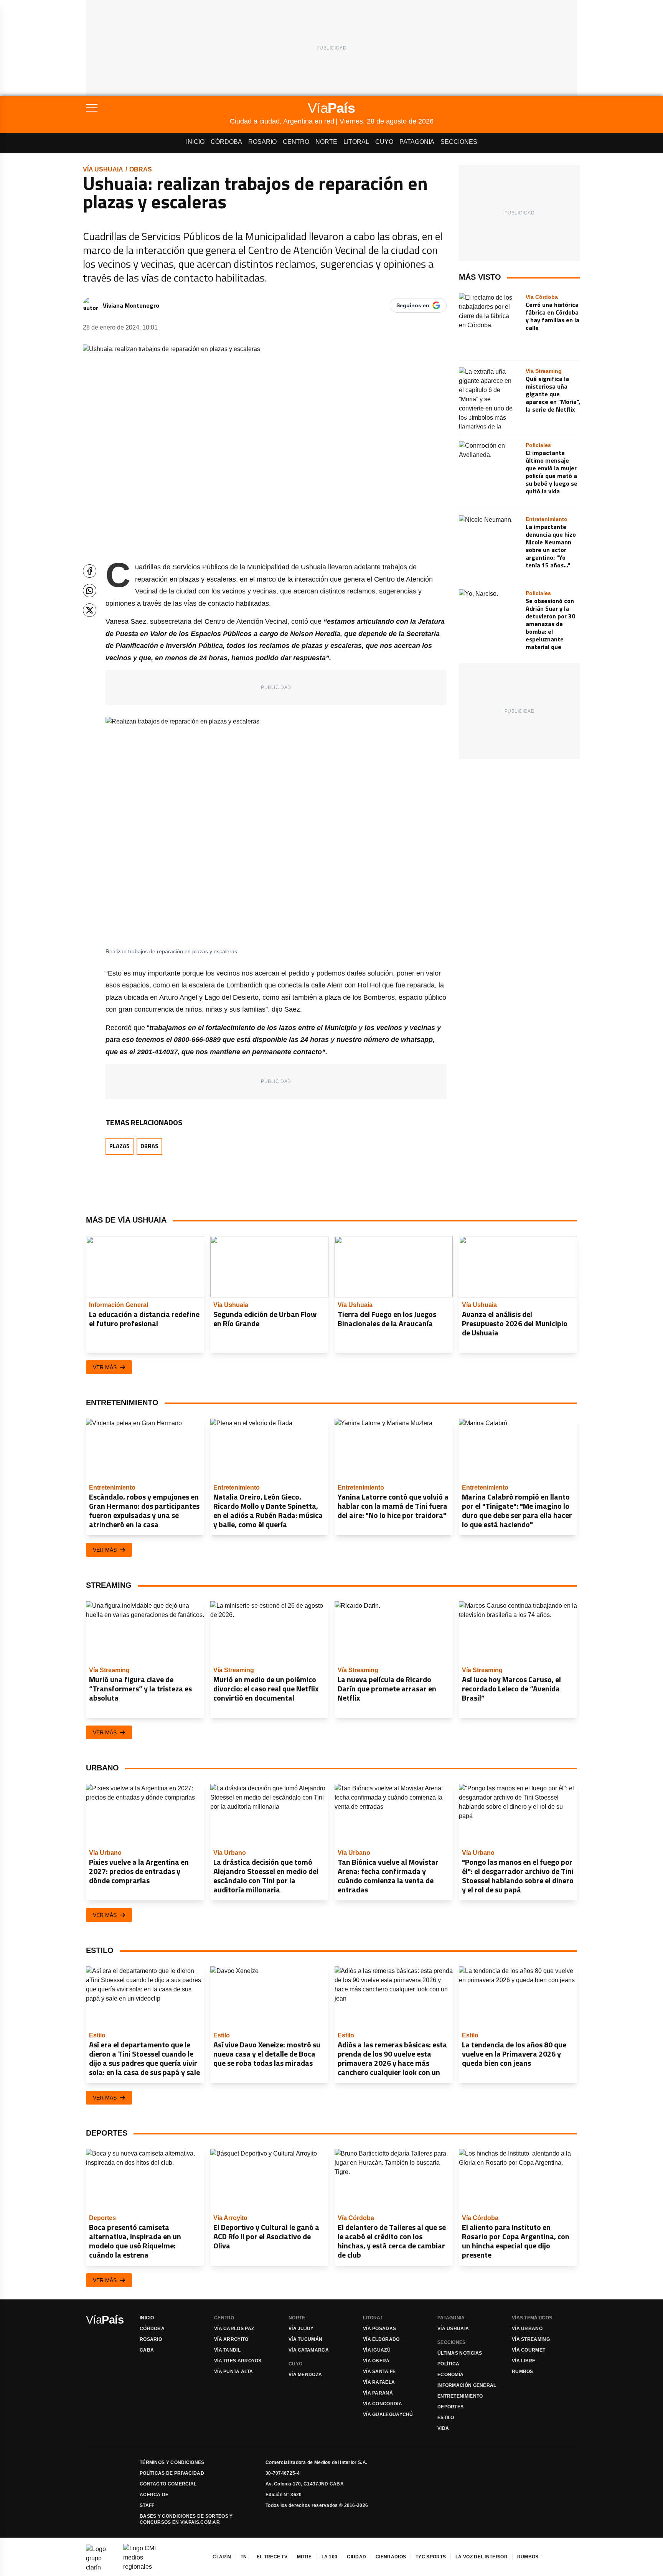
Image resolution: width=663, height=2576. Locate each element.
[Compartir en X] (90, 610)
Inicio (195, 142)
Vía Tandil (227, 2350)
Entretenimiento (460, 2396)
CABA (147, 2350)
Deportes (450, 2407)
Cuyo (384, 142)
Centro (296, 142)
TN (244, 2557)
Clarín (222, 2557)
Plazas (120, 1146)
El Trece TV (272, 2557)
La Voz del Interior (482, 2557)
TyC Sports (431, 2557)
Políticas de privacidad (172, 2473)
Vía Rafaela (379, 2382)
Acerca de (154, 2495)
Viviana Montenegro (131, 305)
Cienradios (391, 2557)
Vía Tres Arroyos (238, 2361)
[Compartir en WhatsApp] (90, 591)
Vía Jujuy (301, 2329)
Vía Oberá (376, 2361)
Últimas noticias (460, 2353)
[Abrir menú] (158, 108)
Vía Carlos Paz (234, 2329)
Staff (147, 2505)
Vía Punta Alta (233, 2372)
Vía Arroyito (231, 2339)
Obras (141, 169)
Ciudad (356, 2557)
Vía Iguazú (377, 2350)
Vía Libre (524, 2361)
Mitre (304, 2557)
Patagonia (417, 142)
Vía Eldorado (381, 2339)
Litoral (356, 142)
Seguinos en (413, 305)
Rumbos (523, 2372)
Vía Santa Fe (379, 2372)
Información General (467, 2385)
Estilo (446, 2418)
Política (448, 2364)
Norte (326, 142)
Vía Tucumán (305, 2339)
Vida (443, 2428)
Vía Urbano (527, 2329)
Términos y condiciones (172, 2462)
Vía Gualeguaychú (388, 2414)
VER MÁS (105, 1367)
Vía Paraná (378, 2393)
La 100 (330, 2557)
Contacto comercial (168, 2484)
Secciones (459, 142)
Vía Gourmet (529, 2350)
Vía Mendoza (305, 2375)
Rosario (262, 142)
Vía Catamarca (309, 2350)
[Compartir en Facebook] (90, 571)
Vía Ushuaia (103, 169)
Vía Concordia (383, 2404)
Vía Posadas (379, 2329)
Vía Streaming (531, 2339)
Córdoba (226, 142)
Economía (450, 2375)
